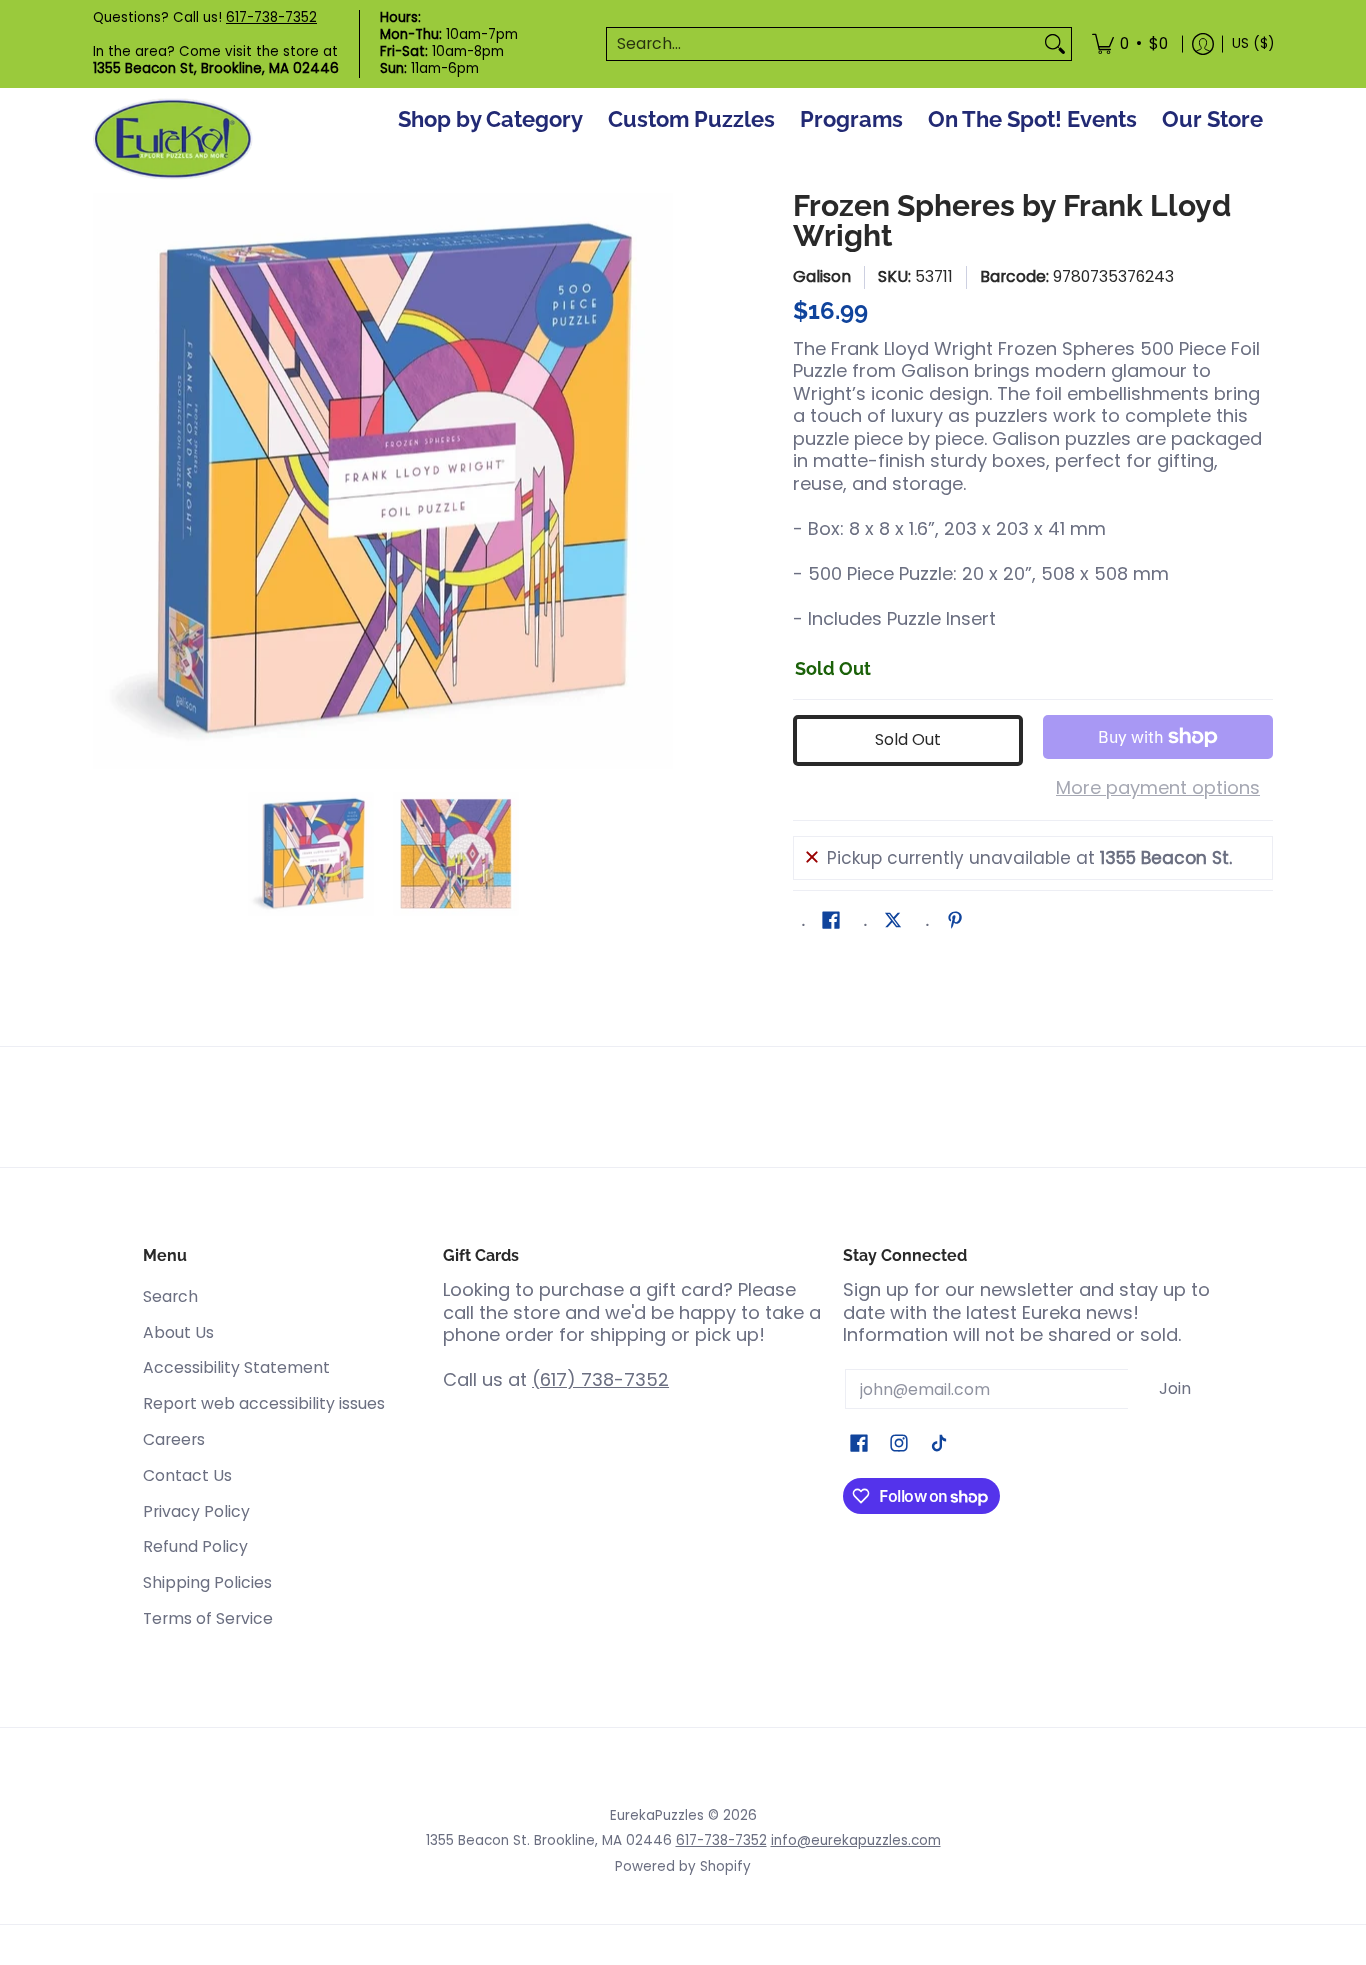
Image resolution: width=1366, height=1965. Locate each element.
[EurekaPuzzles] (173, 139)
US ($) (1253, 43)
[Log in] (1203, 44)
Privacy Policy (196, 1511)
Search (170, 1296)
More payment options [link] (1158, 788)
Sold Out (908, 739)
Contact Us (187, 1475)
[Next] (659, 481)
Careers (174, 1439)
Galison (822, 276)
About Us (178, 1332)
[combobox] (823, 44)
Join (1175, 1388)
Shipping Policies (207, 1582)
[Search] (1055, 44)
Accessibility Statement (236, 1367)
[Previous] (107, 481)
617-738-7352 (271, 17)
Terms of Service (208, 1618)
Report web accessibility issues (264, 1403)
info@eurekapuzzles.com (856, 1840)
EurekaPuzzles (657, 1815)
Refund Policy (195, 1546)
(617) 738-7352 (600, 1379)
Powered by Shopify (683, 1866)
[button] (831, 922)
